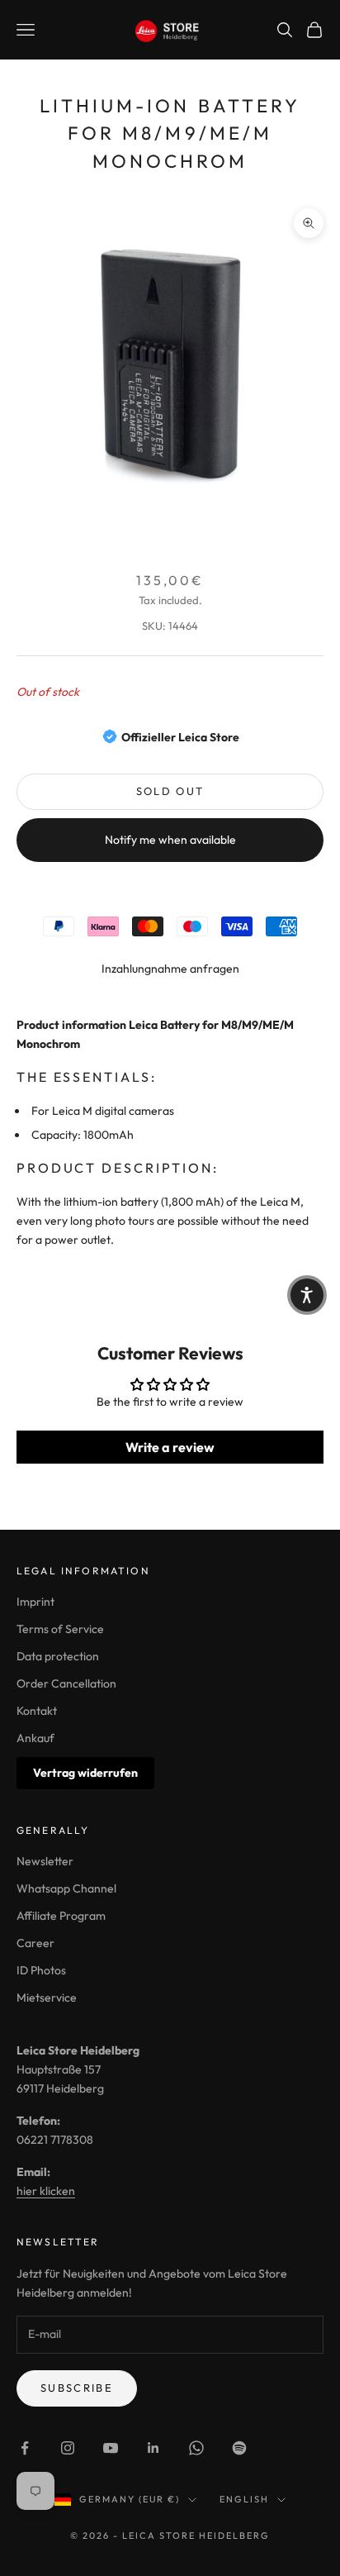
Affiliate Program (61, 1916)
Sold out (170, 791)
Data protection (58, 1656)
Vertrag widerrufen (85, 1773)
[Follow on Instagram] (68, 2448)
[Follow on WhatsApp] (196, 2448)
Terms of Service (60, 1629)
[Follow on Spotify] (239, 2448)
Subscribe (77, 2388)
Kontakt (37, 1711)
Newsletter (45, 1861)
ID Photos (41, 1970)
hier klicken (46, 2191)
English (244, 2499)
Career (35, 1943)
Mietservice (47, 1997)
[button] (307, 1295)
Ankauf (35, 1738)
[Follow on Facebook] (25, 2448)
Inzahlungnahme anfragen (170, 969)
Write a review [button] (170, 1447)
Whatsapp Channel (66, 1888)
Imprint (35, 1602)
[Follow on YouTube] (111, 2448)
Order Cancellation (66, 1683)
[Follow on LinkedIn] (153, 2448)
